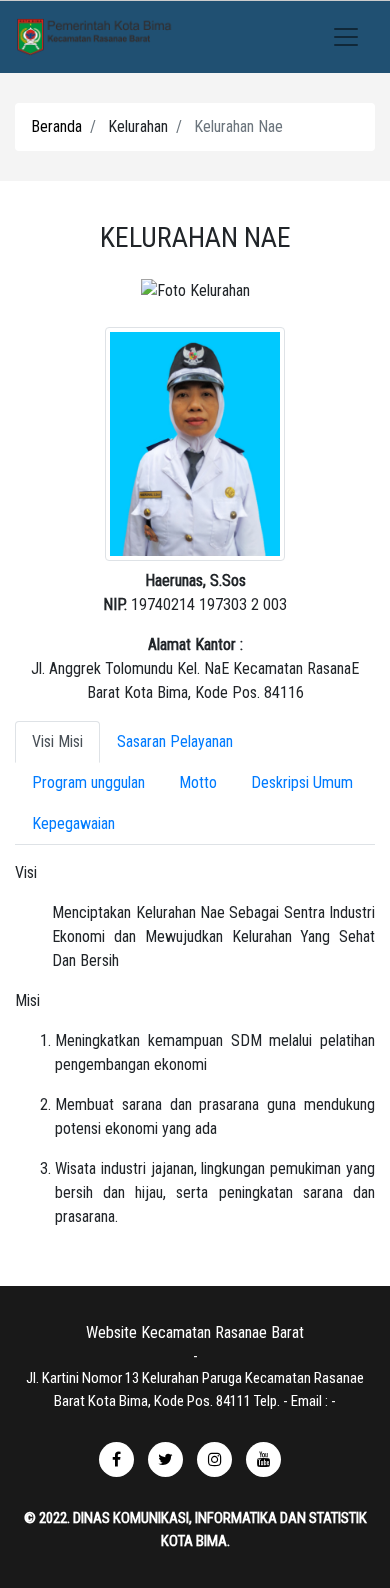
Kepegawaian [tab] (73, 823)
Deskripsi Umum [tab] (302, 782)
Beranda (56, 126)
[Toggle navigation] (346, 37)
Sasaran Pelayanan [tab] (175, 741)
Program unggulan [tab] (88, 782)
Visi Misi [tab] (57, 741)
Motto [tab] (198, 782)
